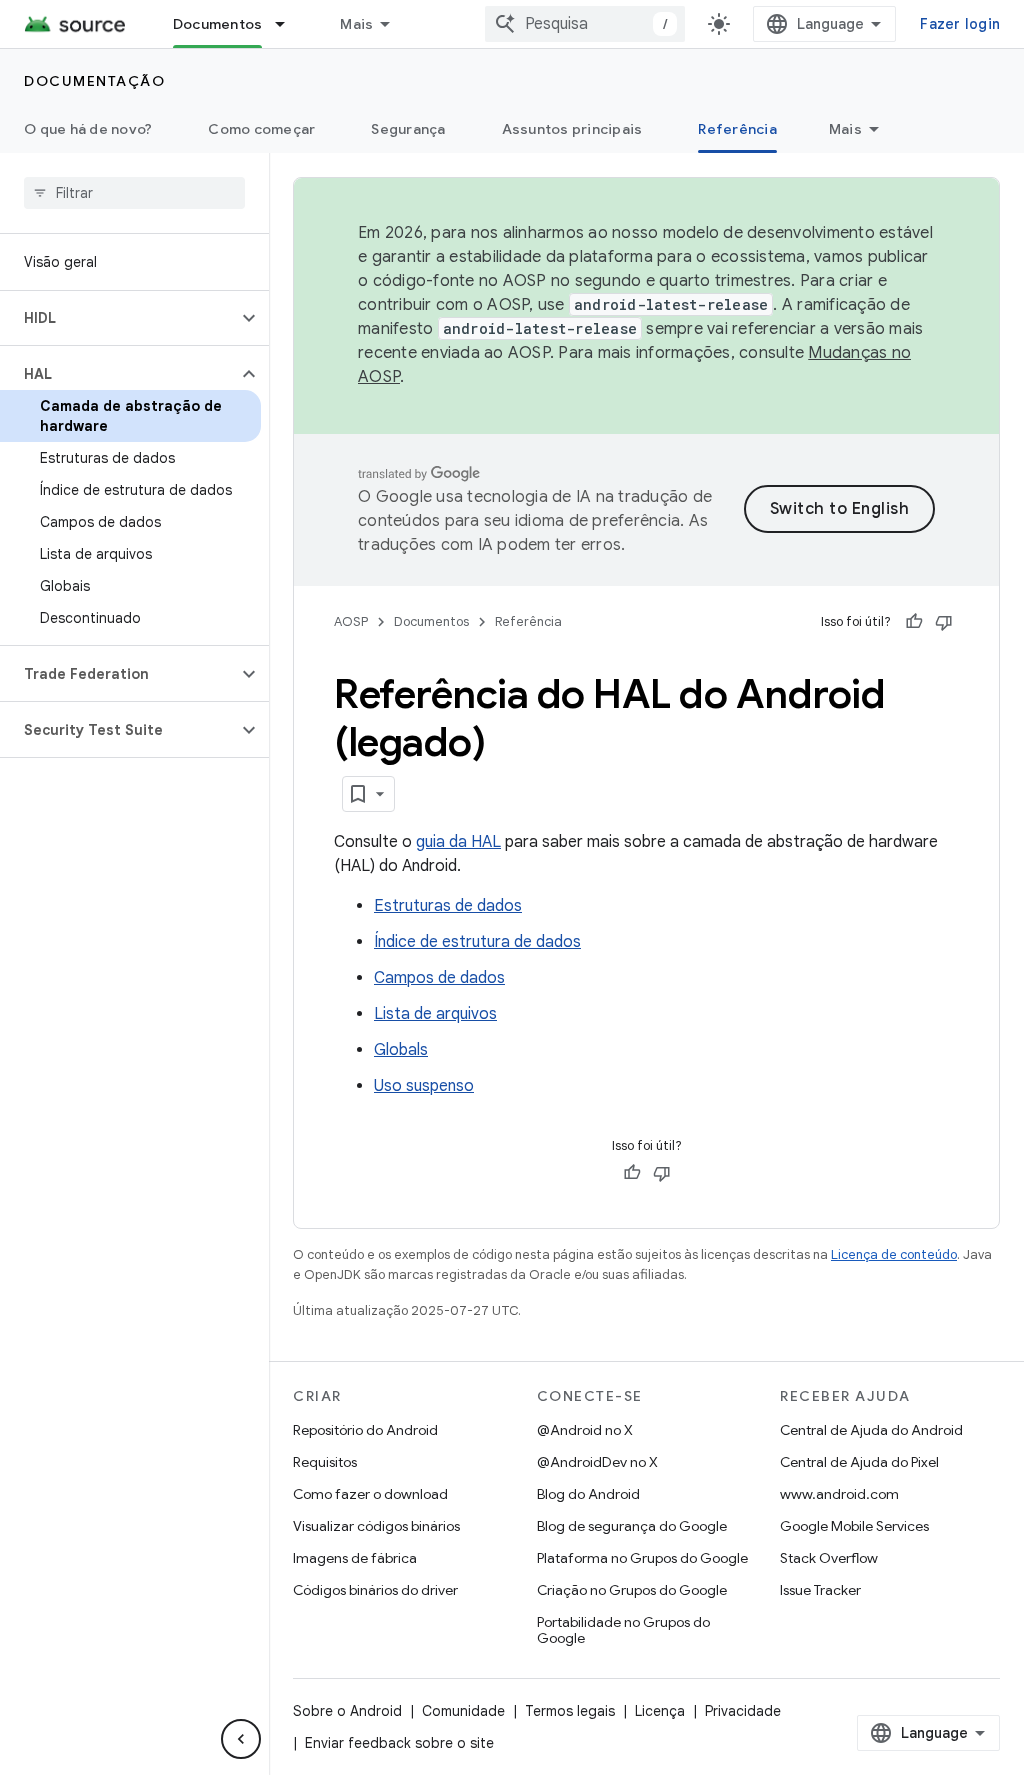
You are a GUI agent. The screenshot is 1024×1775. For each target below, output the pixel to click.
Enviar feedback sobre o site (399, 1743)
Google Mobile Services (854, 1526)
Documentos (218, 24)
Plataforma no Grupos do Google (642, 1558)
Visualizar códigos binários (376, 1526)
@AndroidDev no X (597, 1462)
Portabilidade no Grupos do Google (623, 1630)
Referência (737, 129)
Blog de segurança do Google (632, 1526)
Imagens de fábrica (355, 1558)
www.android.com (839, 1494)
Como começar (261, 129)
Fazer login (960, 24)
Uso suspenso (424, 1086)
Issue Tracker (820, 1590)
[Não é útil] (944, 622)
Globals (401, 1050)
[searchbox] (134, 193)
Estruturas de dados (448, 906)
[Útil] (914, 622)
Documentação (94, 81)
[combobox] (585, 24)
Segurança (408, 129)
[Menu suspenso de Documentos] (289, 24)
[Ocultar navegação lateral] (241, 1739)
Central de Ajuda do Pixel (859, 1462)
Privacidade (743, 1711)
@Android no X (585, 1430)
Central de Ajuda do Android (871, 1430)
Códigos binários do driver (375, 1590)
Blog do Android (588, 1494)
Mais (356, 24)
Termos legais (570, 1711)
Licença (660, 1711)
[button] (118, 318)
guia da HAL (458, 842)
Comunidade (463, 1711)
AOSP (351, 621)
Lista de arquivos (435, 1014)
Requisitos (325, 1462)
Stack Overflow (829, 1558)
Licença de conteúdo (894, 1254)
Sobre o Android (347, 1711)
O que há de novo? (88, 129)
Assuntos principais (572, 129)
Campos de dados (439, 978)
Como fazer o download (370, 1494)
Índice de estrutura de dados (477, 942)
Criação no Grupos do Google (632, 1590)
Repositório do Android (365, 1430)
